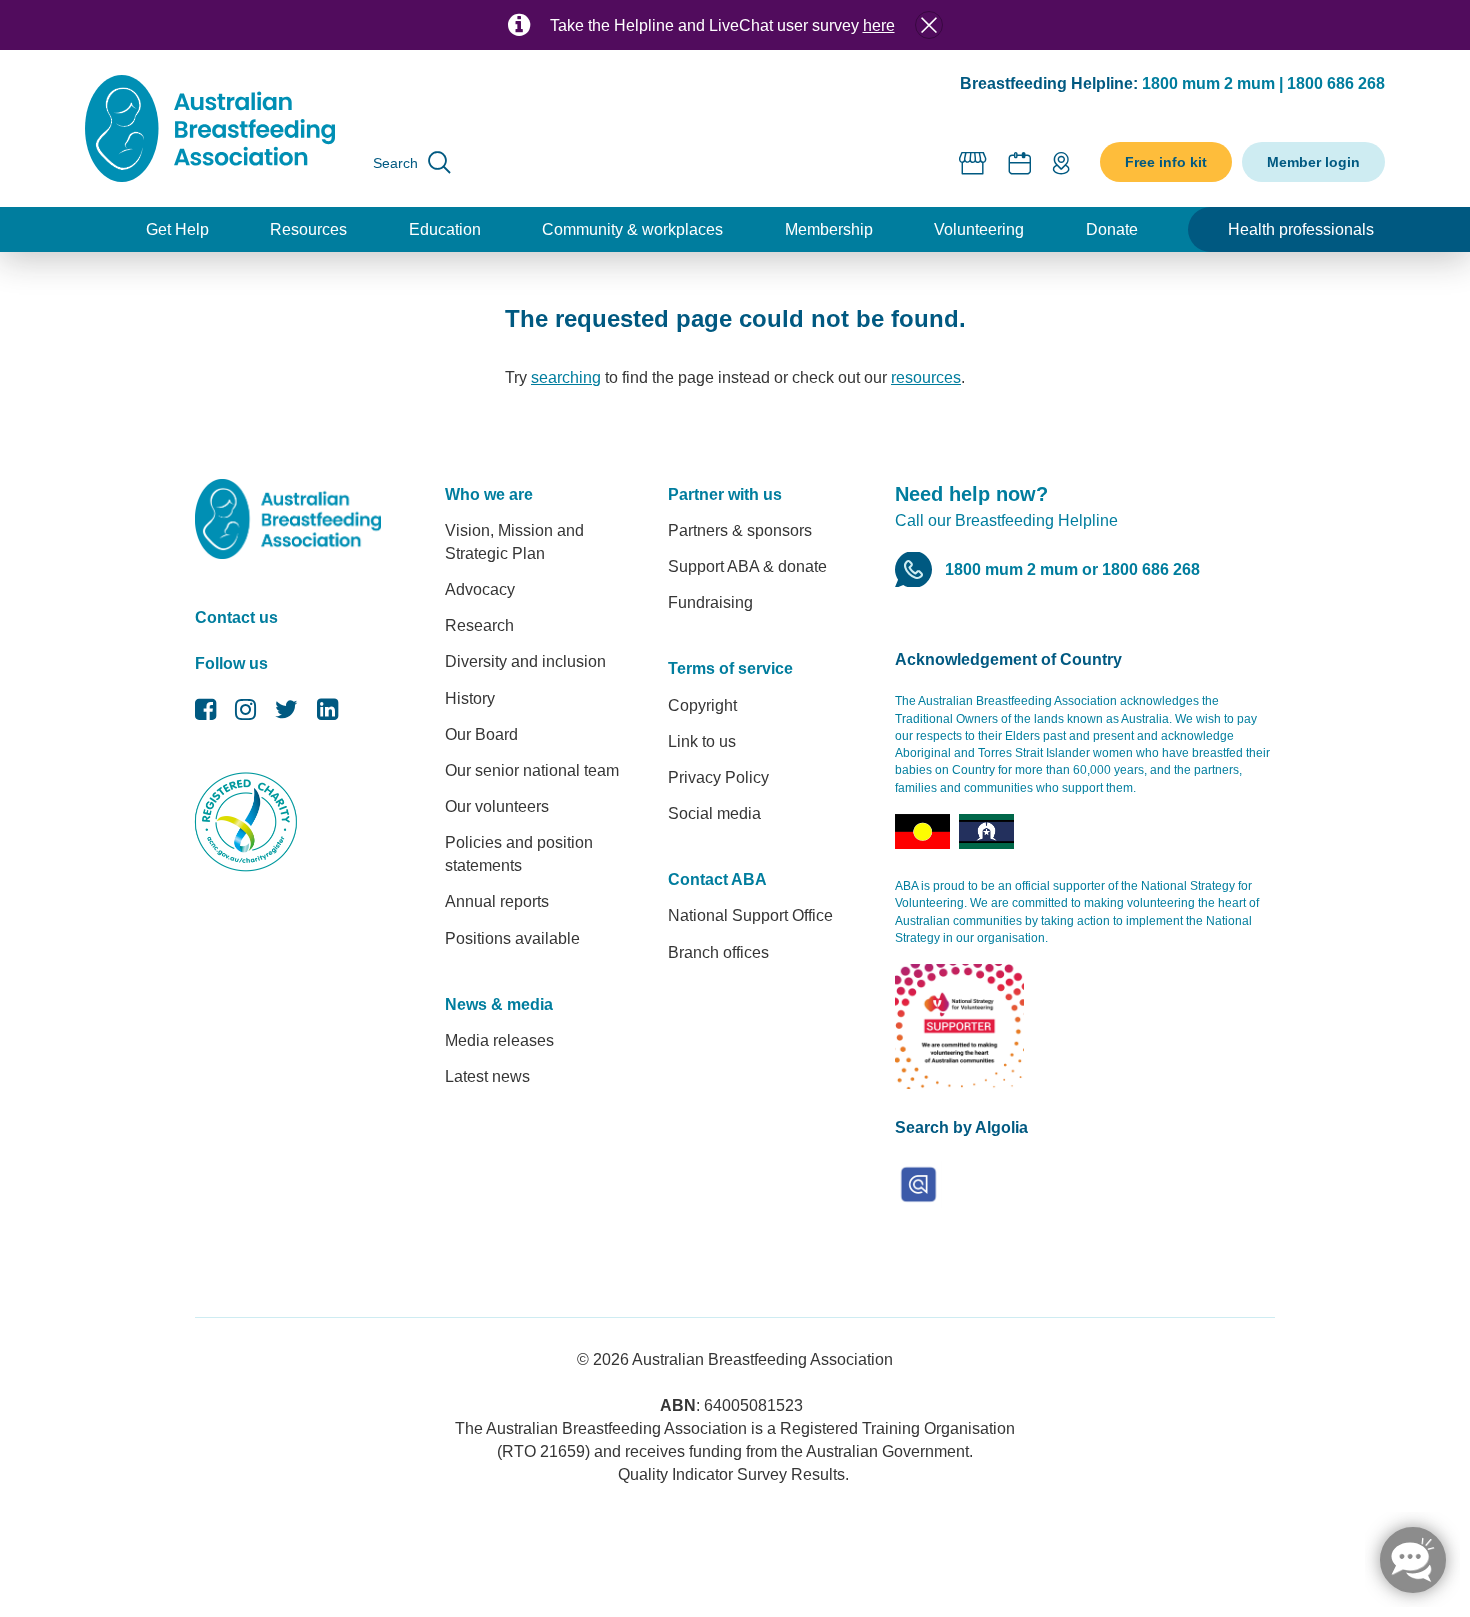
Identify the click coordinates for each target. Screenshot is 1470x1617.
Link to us (702, 741)
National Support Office (750, 915)
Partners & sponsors (740, 530)
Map (1061, 162)
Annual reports (497, 901)
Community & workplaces (632, 229)
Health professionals (1301, 229)
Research (479, 625)
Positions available (512, 938)
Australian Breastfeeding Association (762, 1359)
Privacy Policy (718, 777)
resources (926, 377)
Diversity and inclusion (525, 661)
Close (929, 25)
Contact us (236, 617)
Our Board (481, 734)
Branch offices (718, 952)
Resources (308, 229)
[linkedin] (327, 714)
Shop (973, 162)
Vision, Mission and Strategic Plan (514, 542)
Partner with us (725, 494)
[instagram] (245, 714)
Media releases (499, 1040)
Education (445, 229)
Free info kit (1166, 162)
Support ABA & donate (747, 566)
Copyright (702, 705)
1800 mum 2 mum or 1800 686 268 (1072, 569)
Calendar (1020, 162)
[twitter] (286, 714)
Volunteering (979, 229)
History (470, 698)
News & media (499, 1004)
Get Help (177, 229)
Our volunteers (497, 806)
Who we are (489, 494)
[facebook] (205, 714)
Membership (829, 229)
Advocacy (480, 589)
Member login (1313, 162)
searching (566, 377)
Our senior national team (532, 770)
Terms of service (730, 668)
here (879, 25)
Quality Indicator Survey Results (731, 1474)
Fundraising (710, 602)
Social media (714, 813)
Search (395, 163)
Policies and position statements (519, 854)
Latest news (487, 1076)
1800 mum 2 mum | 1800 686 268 (1263, 83)
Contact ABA (717, 879)
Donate (1112, 229)
